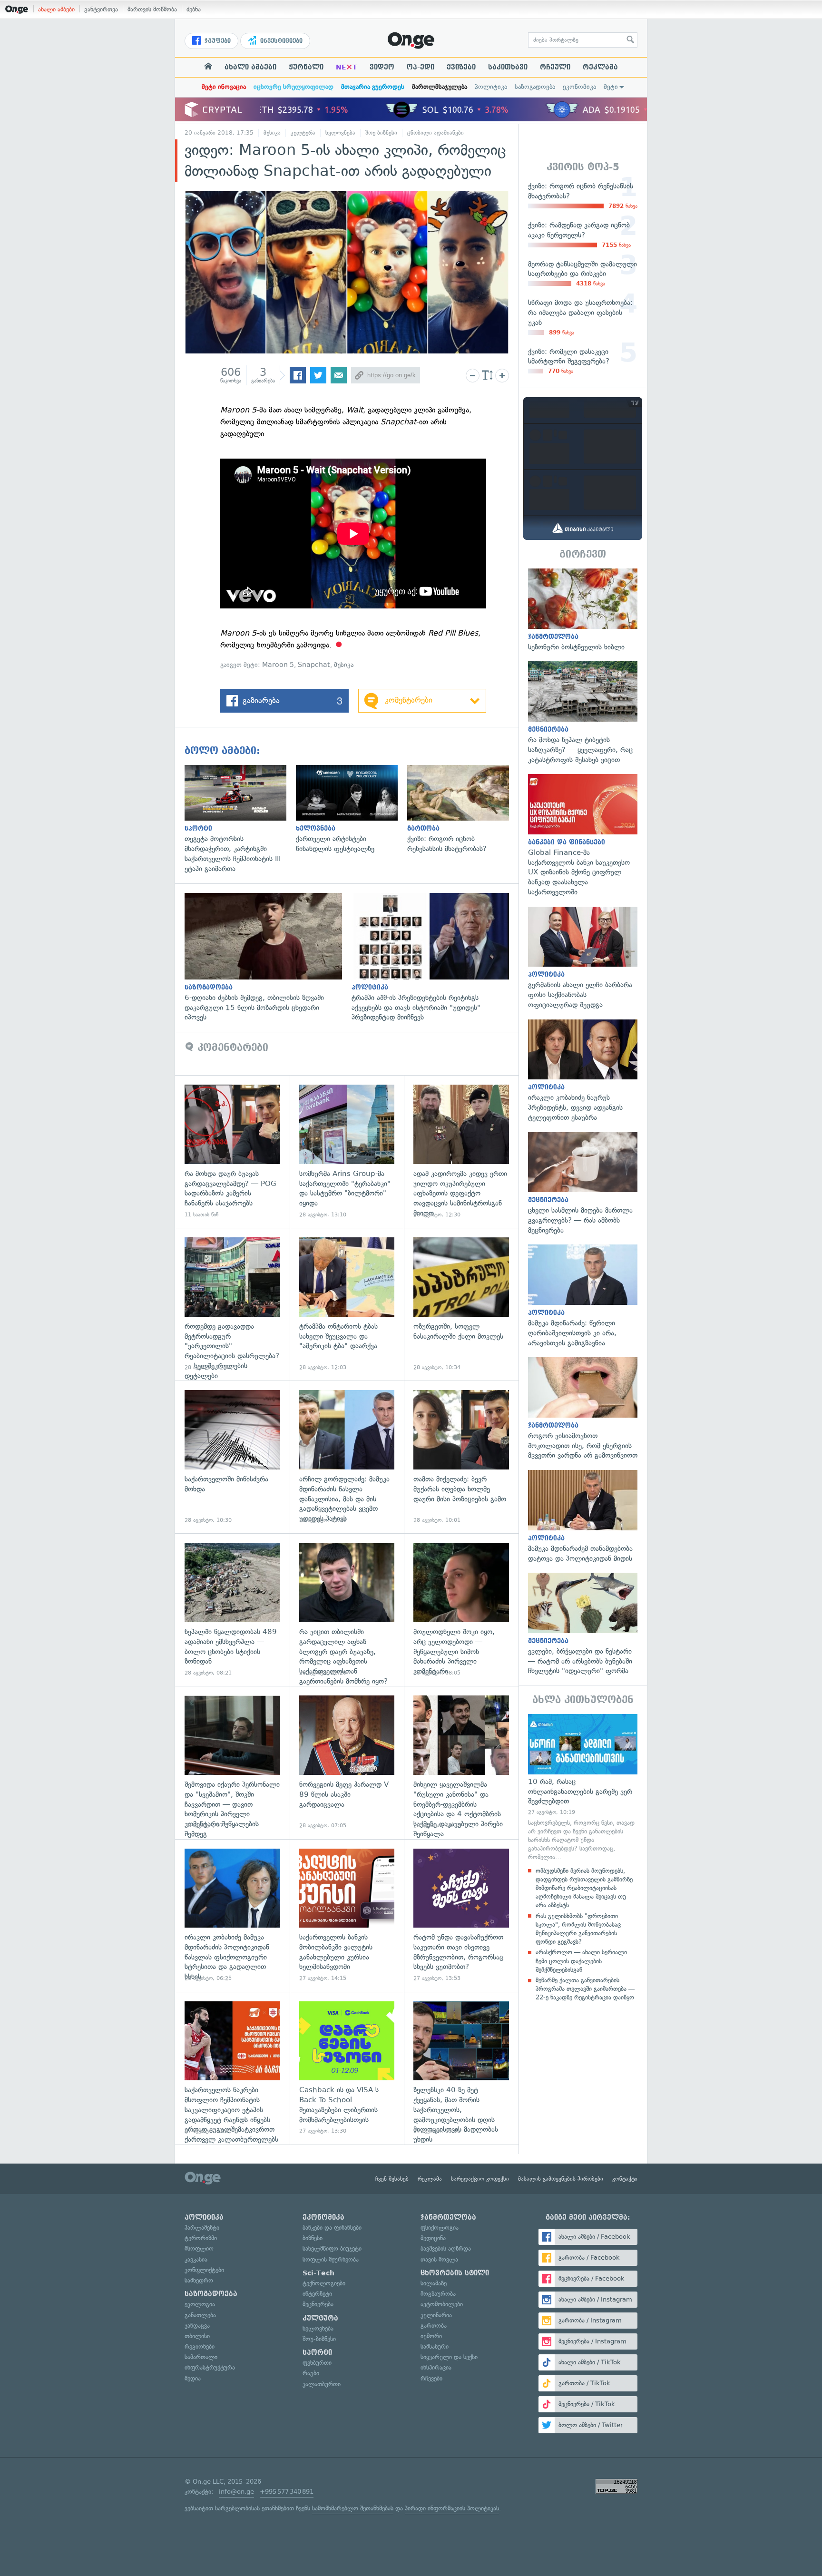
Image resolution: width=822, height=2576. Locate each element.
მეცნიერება (318, 2304)
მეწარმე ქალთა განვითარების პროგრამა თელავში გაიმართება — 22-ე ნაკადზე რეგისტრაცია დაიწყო (585, 1989)
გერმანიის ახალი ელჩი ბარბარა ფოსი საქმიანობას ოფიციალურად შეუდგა (583, 958)
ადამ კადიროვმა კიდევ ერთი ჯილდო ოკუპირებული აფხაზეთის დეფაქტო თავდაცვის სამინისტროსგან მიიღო (461, 1151)
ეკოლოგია (200, 2304)
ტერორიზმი (201, 2238)
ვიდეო (382, 67)
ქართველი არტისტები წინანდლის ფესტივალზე (352, 809)
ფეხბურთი (317, 2363)
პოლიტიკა (491, 87)
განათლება (200, 2315)
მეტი (611, 87)
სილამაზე (434, 2283)
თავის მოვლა (439, 2259)
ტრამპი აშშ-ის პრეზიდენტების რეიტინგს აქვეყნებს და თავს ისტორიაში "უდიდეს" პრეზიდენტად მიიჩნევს (435, 958)
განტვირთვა (101, 9)
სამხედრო (199, 2280)
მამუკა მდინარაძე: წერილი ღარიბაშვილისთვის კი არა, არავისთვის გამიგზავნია (583, 1296)
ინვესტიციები (280, 41)
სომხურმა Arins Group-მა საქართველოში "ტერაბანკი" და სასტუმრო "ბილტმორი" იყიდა (347, 1151)
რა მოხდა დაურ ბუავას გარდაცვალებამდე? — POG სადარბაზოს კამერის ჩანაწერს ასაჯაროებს (232, 1151)
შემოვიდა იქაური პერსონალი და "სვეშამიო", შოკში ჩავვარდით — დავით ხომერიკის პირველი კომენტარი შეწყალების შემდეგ (232, 1762)
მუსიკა (272, 133)
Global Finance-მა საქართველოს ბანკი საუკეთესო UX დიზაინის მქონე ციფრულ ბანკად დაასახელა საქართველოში (583, 835)
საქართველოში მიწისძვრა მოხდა (232, 1457)
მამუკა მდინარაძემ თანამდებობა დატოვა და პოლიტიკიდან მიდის (583, 1517)
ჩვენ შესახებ (392, 2179)
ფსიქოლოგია (440, 2228)
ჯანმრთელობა (448, 2217)
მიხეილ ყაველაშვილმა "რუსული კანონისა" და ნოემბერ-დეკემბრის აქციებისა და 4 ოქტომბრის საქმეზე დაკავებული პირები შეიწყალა (461, 1762)
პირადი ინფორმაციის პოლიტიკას (452, 2508)
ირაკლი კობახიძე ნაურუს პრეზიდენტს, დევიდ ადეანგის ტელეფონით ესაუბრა (583, 1071)
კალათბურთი (322, 2384)
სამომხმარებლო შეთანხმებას (353, 2508)
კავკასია (196, 2259)
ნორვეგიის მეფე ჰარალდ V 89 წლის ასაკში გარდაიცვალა (347, 1762)
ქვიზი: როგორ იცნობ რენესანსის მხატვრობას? (463, 809)
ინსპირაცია (436, 2367)
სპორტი (317, 2352)
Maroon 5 (278, 665)
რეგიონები (200, 2346)
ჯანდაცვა (197, 2326)
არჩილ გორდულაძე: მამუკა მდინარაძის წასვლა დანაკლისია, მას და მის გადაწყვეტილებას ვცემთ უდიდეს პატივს (347, 1457)
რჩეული (555, 67)
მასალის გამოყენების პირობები (561, 2179)
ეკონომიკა (579, 87)
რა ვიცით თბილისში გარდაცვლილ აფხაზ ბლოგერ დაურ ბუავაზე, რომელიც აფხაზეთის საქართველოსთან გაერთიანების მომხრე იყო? (347, 1610)
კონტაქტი (625, 2179)
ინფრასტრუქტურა (210, 2367)
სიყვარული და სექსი (449, 2357)
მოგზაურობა (438, 2294)
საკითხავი (508, 67)
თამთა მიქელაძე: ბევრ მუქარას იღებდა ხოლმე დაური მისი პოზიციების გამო (461, 1457)
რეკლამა (600, 67)
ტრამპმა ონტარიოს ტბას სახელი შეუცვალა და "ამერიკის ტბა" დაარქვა (347, 1304)
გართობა (434, 2326)
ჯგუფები (217, 41)
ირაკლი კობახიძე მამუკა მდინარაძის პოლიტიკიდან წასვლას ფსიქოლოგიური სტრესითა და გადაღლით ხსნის (232, 1915)
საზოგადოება (535, 87)
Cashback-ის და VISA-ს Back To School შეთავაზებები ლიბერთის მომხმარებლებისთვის (347, 2068)
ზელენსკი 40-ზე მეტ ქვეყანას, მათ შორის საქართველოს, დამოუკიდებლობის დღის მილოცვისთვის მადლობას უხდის (461, 2068)
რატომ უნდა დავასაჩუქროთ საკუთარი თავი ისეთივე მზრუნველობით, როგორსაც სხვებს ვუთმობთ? (461, 1915)
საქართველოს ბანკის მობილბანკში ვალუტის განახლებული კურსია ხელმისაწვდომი (347, 1915)
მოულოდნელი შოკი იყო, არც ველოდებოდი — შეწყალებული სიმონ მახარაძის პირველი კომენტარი (461, 1610)
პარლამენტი (202, 2228)
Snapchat (314, 665)
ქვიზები (461, 67)
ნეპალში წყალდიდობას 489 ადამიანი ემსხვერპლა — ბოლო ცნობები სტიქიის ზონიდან (232, 1610)
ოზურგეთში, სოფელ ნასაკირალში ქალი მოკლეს (461, 1304)
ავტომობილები (442, 2304)
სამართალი (201, 2357)
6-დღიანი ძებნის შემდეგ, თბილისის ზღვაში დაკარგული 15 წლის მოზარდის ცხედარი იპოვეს (268, 958)
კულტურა (303, 133)
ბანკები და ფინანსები (332, 2228)
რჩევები (431, 2378)
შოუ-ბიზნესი (381, 133)
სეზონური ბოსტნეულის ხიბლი (583, 610)
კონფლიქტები (204, 2270)
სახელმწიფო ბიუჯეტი (332, 2248)
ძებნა (194, 9)
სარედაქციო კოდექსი (480, 2179)
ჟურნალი (306, 67)
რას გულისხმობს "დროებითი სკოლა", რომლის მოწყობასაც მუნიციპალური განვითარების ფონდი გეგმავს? (578, 1929)
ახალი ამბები (56, 9)
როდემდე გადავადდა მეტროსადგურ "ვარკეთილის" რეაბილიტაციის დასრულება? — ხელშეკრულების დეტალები (232, 1304)
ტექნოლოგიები (324, 2283)
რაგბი (311, 2373)
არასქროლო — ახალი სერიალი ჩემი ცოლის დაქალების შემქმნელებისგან (581, 1961)
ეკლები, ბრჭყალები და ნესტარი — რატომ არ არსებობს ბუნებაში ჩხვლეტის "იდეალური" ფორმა (583, 1624)
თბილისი (197, 2336)
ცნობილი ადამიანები (435, 133)
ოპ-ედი (421, 67)
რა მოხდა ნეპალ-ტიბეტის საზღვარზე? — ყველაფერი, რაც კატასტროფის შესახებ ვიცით (583, 713)
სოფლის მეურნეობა (331, 2259)
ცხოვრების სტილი (455, 2273)
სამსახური (435, 2346)
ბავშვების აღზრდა (446, 2248)
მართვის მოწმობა (152, 9)
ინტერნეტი (317, 2294)
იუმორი (431, 2336)
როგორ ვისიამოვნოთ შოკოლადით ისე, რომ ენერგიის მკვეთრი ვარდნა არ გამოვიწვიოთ (583, 1409)
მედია (193, 2378)
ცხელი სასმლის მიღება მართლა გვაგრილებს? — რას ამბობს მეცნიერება (583, 1184)
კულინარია (436, 2315)
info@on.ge (236, 2492)
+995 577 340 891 (287, 2492)
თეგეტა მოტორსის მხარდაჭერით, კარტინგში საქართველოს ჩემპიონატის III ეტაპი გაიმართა (240, 819)
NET (347, 67)
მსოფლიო (199, 2248)
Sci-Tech (318, 2273)
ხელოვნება (340, 133)
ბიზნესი (313, 2238)
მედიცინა (433, 2238)
